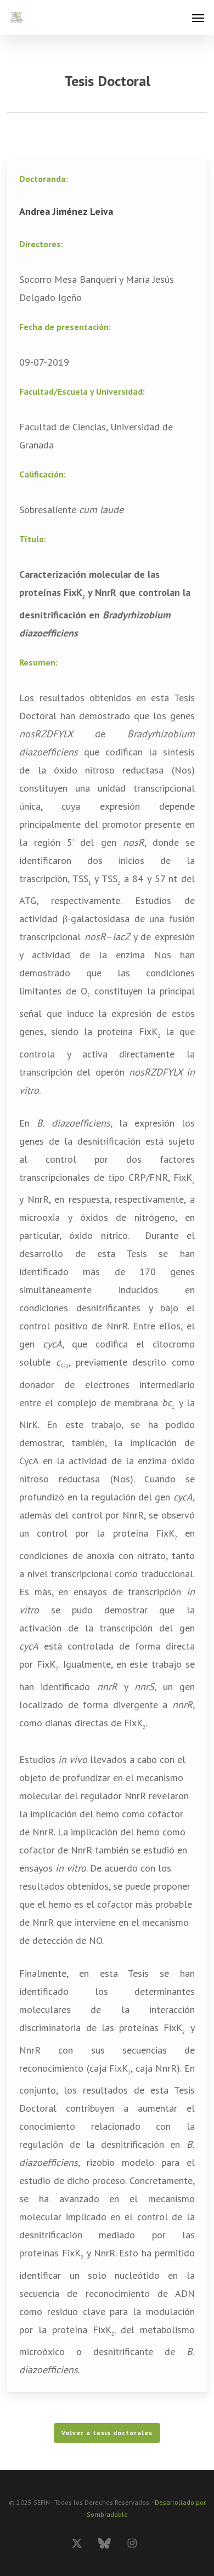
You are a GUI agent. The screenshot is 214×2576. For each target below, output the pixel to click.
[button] (198, 18)
